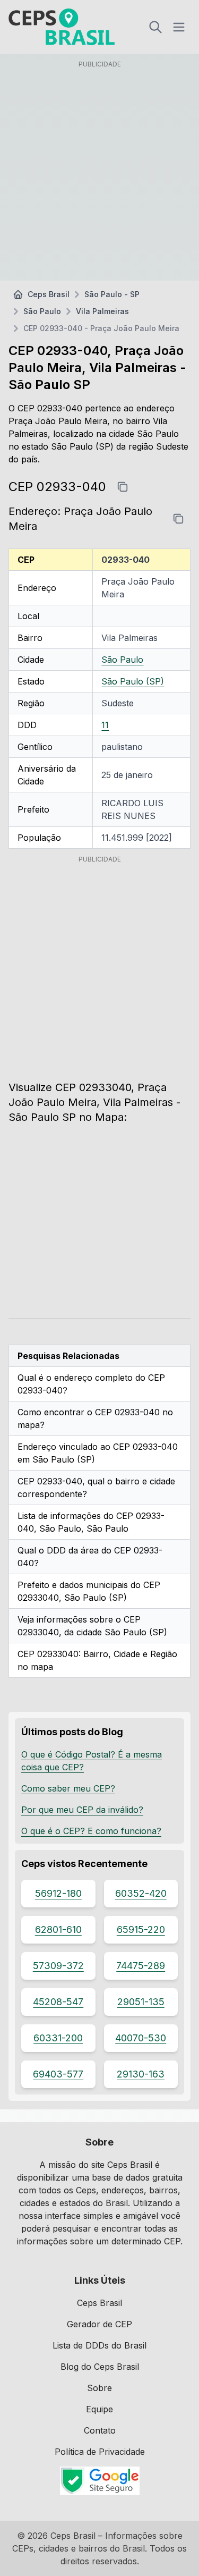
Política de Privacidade (100, 2452)
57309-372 (58, 1966)
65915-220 (141, 1929)
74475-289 (141, 1966)
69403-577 (58, 2074)
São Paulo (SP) (133, 681)
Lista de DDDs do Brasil (99, 2345)
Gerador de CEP (99, 2324)
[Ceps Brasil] (62, 27)
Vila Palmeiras (102, 311)
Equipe (99, 2409)
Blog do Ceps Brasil (100, 2367)
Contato (100, 2430)
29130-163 (141, 2074)
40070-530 (141, 2038)
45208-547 (58, 2002)
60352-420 (141, 1893)
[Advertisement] (99, 172)
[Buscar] (155, 27)
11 (105, 725)
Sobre (99, 2388)
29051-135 (141, 2002)
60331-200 (58, 2038)
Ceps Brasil (49, 294)
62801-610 (58, 1929)
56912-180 (58, 1893)
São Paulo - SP (112, 294)
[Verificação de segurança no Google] (99, 2481)
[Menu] (179, 27)
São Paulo (42, 311)
